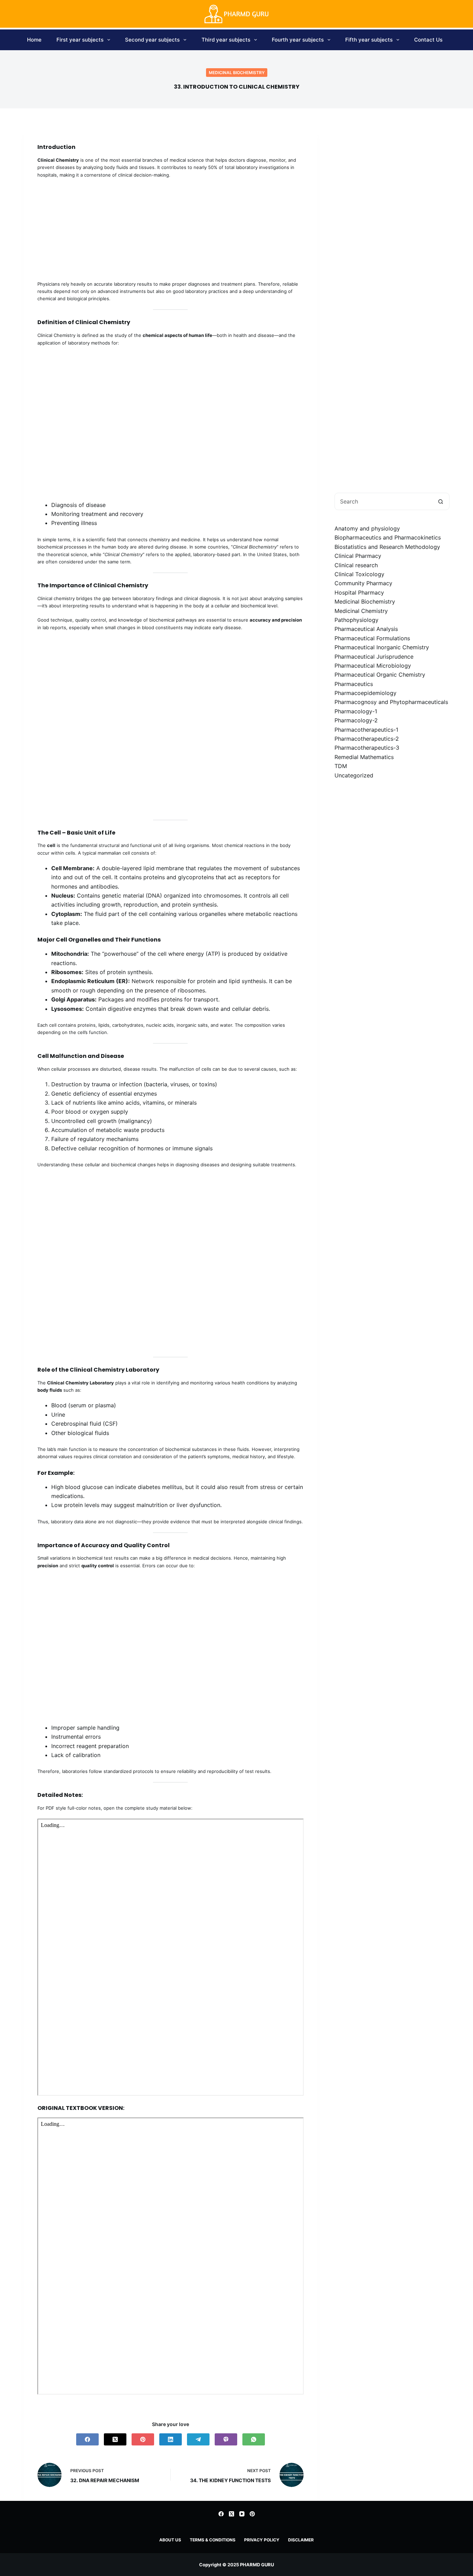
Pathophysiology (356, 620)
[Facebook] (87, 2439)
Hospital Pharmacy (359, 592)
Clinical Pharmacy (358, 556)
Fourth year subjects (298, 40)
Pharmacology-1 (356, 711)
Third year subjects (226, 40)
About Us (170, 2540)
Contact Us (428, 40)
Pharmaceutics (354, 684)
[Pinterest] (143, 2439)
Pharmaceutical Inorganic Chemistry (382, 647)
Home (34, 40)
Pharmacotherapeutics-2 (367, 739)
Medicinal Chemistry (361, 611)
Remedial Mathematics (364, 757)
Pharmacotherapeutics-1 (366, 730)
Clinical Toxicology (359, 574)
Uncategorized (354, 775)
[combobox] (384, 501)
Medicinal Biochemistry (237, 73)
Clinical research (356, 565)
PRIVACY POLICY (262, 2540)
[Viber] (226, 2439)
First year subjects (80, 40)
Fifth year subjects (369, 40)
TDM (341, 766)
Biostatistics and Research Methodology (387, 547)
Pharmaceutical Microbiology (373, 666)
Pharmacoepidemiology (365, 693)
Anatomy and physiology (367, 528)
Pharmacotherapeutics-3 (367, 748)
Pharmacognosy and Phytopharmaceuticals (391, 702)
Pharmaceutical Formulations (372, 638)
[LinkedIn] (171, 2439)
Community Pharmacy (363, 583)
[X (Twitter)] (115, 2439)
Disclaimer (301, 2540)
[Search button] (441, 501)
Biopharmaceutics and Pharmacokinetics (388, 537)
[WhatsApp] (254, 2439)
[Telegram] (198, 2439)
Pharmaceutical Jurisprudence (374, 656)
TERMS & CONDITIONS (213, 2540)
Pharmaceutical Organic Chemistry (380, 675)
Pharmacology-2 (356, 720)
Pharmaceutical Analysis (366, 629)
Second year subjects (152, 40)
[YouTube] (242, 2514)
